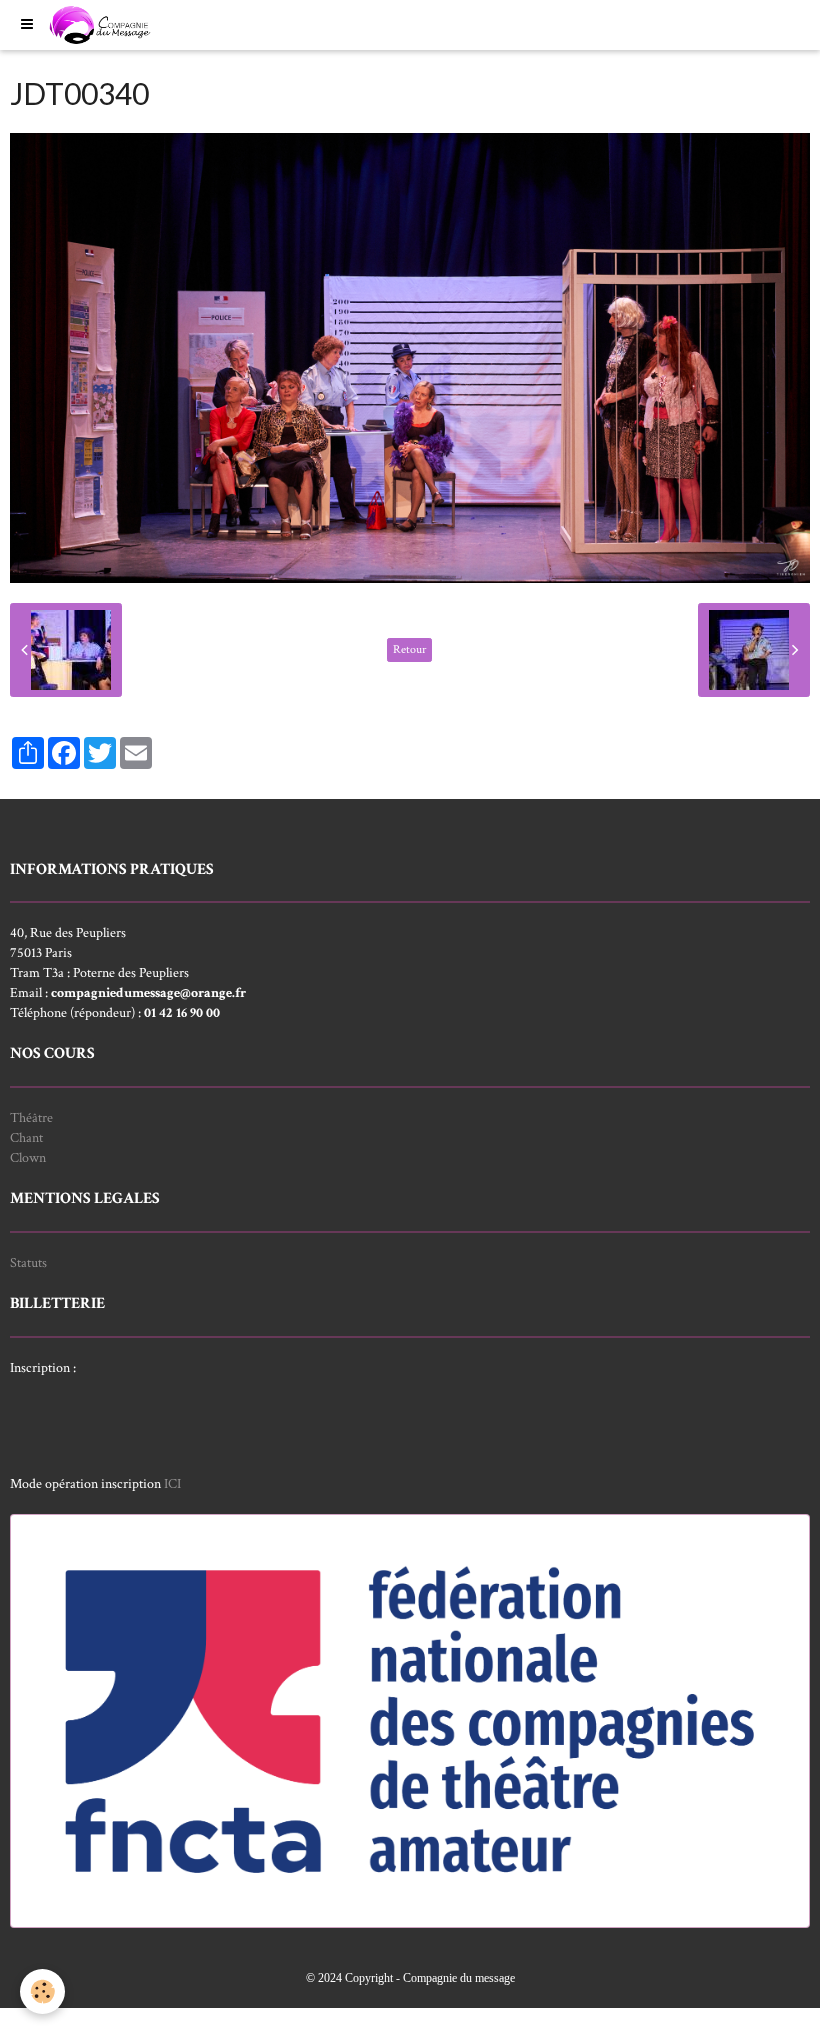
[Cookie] (42, 1991)
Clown (28, 1158)
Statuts (28, 1263)
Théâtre (31, 1118)
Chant (26, 1138)
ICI (172, 1484)
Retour (409, 649)
